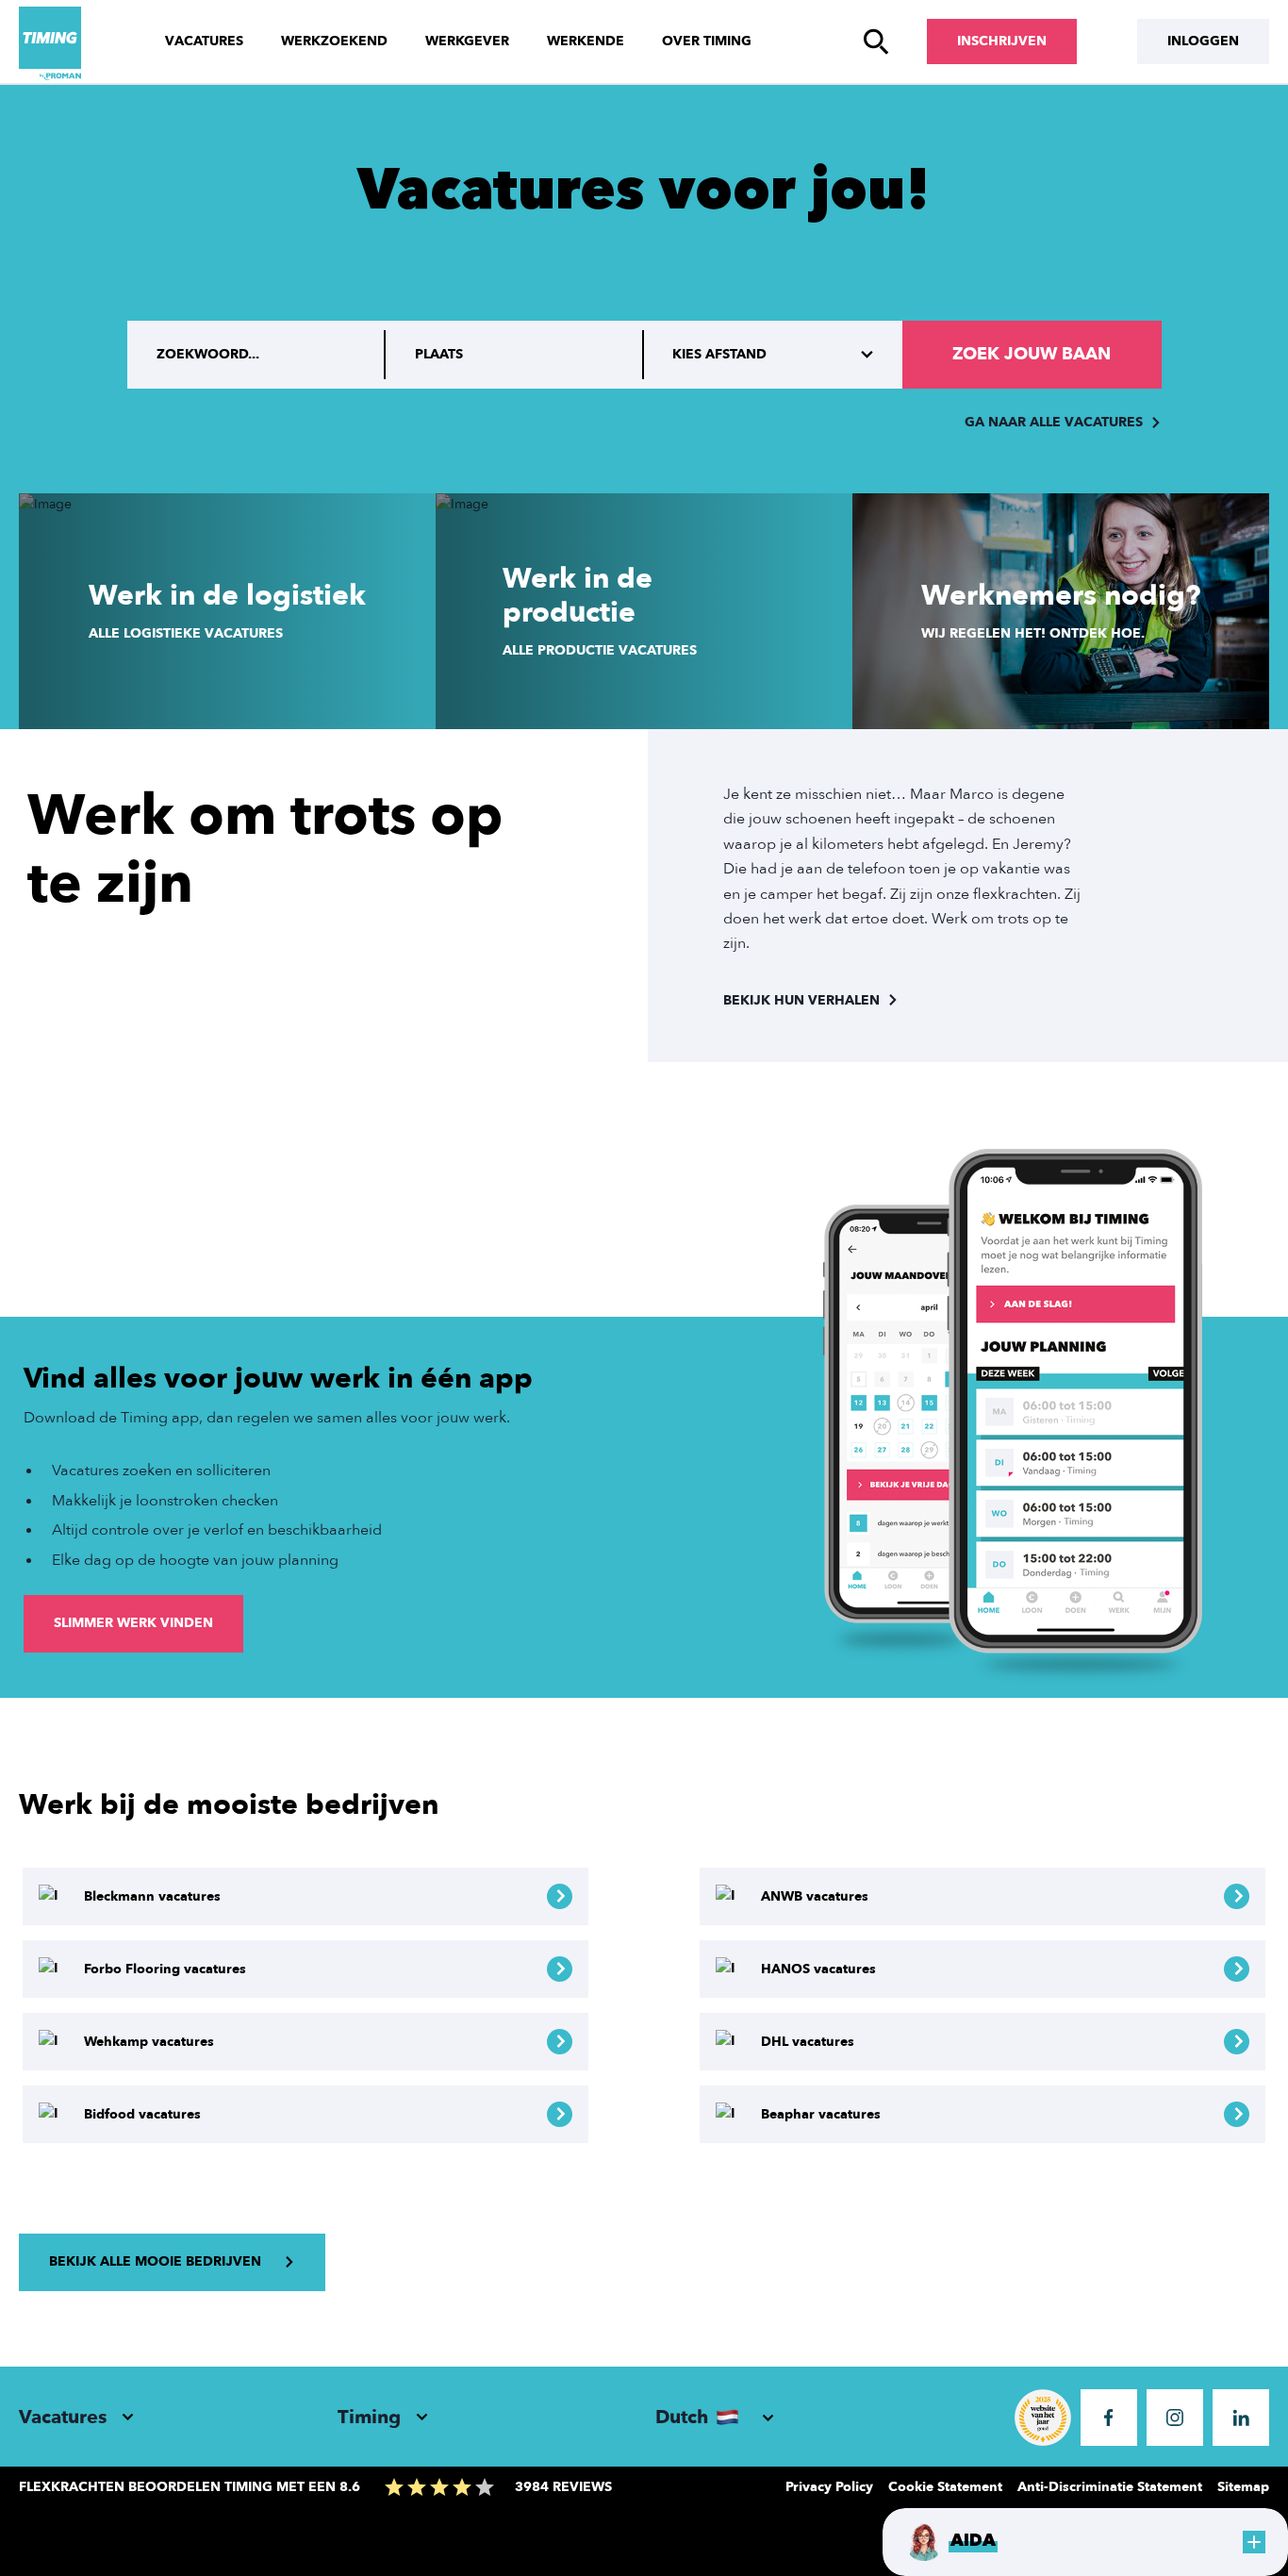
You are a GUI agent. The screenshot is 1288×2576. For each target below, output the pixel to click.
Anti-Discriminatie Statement (1110, 2487)
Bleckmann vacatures (152, 1896)
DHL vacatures (808, 2042)
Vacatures (204, 41)
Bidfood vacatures (142, 2114)
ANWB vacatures (815, 1896)
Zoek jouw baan (1032, 354)
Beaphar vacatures (821, 2114)
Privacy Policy (829, 2487)
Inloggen (1203, 41)
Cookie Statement (945, 2487)
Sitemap (1243, 2487)
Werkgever (467, 41)
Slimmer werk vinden (133, 1623)
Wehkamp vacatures (149, 2042)
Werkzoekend (334, 41)
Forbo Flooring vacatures (165, 1969)
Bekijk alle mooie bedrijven (155, 2261)
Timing (369, 2417)
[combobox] (515, 355)
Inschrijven (1002, 41)
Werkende (586, 41)
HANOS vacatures (818, 1969)
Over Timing (707, 41)
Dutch (682, 2417)
